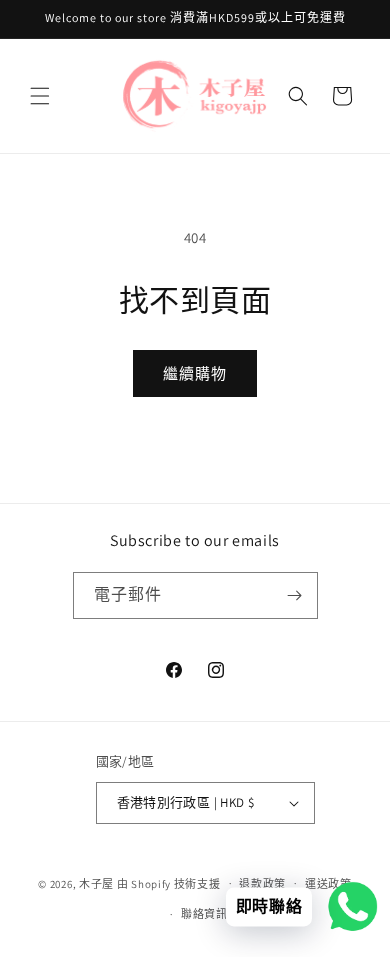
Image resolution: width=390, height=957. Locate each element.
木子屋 (96, 883)
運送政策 (328, 884)
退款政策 (262, 884)
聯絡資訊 (204, 914)
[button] (40, 96)
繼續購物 (195, 373)
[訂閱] (295, 595)
